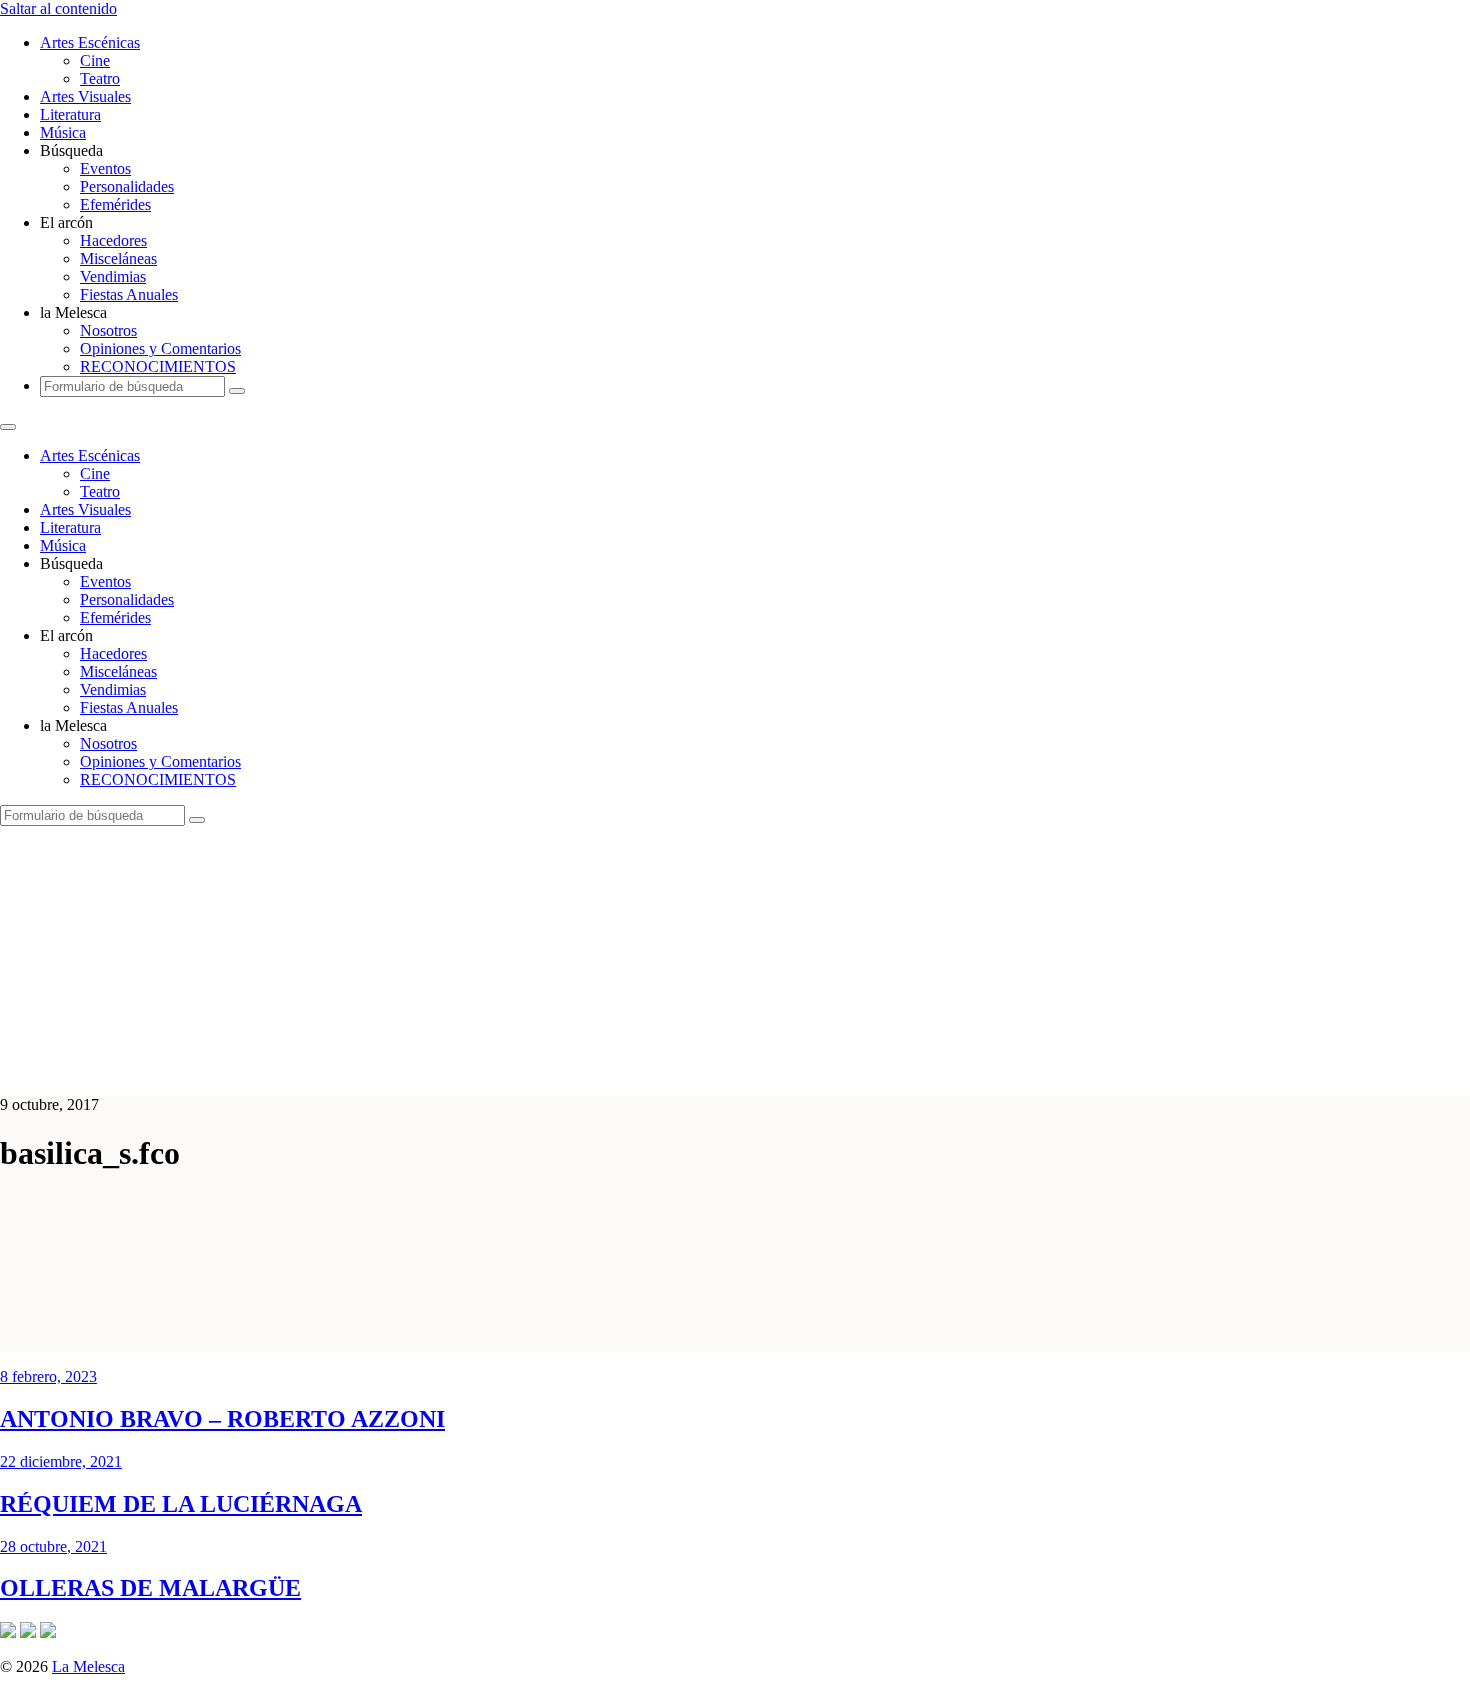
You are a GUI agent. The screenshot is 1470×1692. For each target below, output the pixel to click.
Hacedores (113, 240)
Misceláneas (118, 258)
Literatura (70, 114)
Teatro (100, 78)
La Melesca (88, 1666)
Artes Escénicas (90, 42)
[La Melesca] (397, 1070)
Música (63, 132)
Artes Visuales (85, 96)
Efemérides (115, 204)
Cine (95, 60)
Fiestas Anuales (129, 294)
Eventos (105, 168)
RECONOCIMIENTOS (158, 366)
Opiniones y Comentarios (160, 348)
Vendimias (113, 276)
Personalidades (127, 186)
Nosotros (108, 330)
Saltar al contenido (58, 8)
